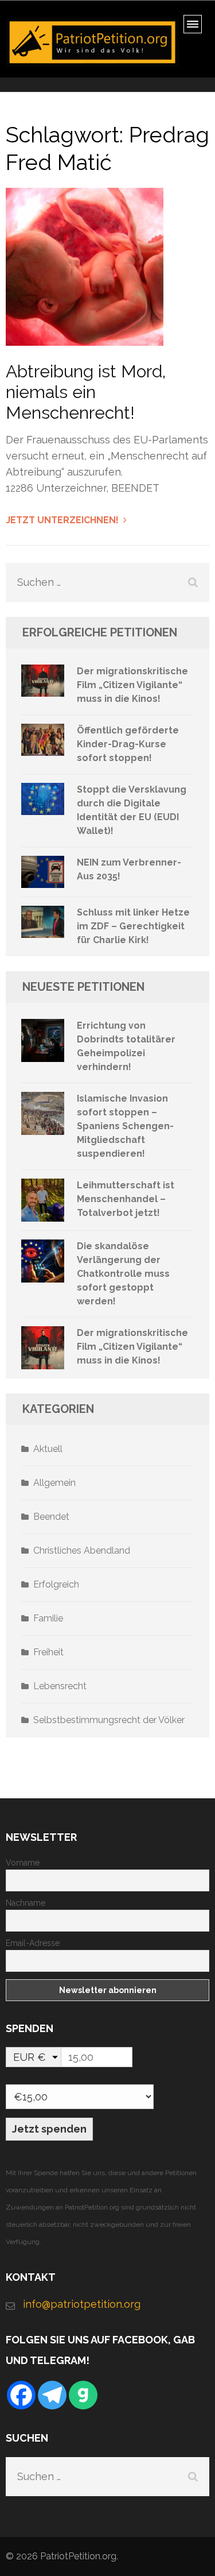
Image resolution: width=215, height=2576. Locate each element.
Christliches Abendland (82, 1550)
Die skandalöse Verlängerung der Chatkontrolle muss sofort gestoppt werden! (123, 1274)
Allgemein (54, 1483)
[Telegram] (52, 2395)
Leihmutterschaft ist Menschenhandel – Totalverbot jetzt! (126, 1199)
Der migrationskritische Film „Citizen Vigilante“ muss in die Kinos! (132, 685)
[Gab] (83, 2395)
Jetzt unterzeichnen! (62, 520)
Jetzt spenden (49, 2129)
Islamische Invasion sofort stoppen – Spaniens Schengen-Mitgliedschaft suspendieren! (125, 1126)
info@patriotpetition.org (82, 2304)
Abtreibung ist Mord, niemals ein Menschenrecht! (86, 392)
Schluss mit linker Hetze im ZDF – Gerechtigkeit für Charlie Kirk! (133, 926)
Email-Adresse (33, 1943)
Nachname (26, 1903)
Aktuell (48, 1449)
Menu (196, 28)
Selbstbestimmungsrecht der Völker (109, 1720)
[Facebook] (21, 2395)
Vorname (23, 1863)
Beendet (51, 1517)
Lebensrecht (60, 1686)
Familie (48, 1618)
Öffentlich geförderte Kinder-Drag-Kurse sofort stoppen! (128, 744)
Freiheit (48, 1652)
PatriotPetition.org (78, 2556)
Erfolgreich (56, 1584)
